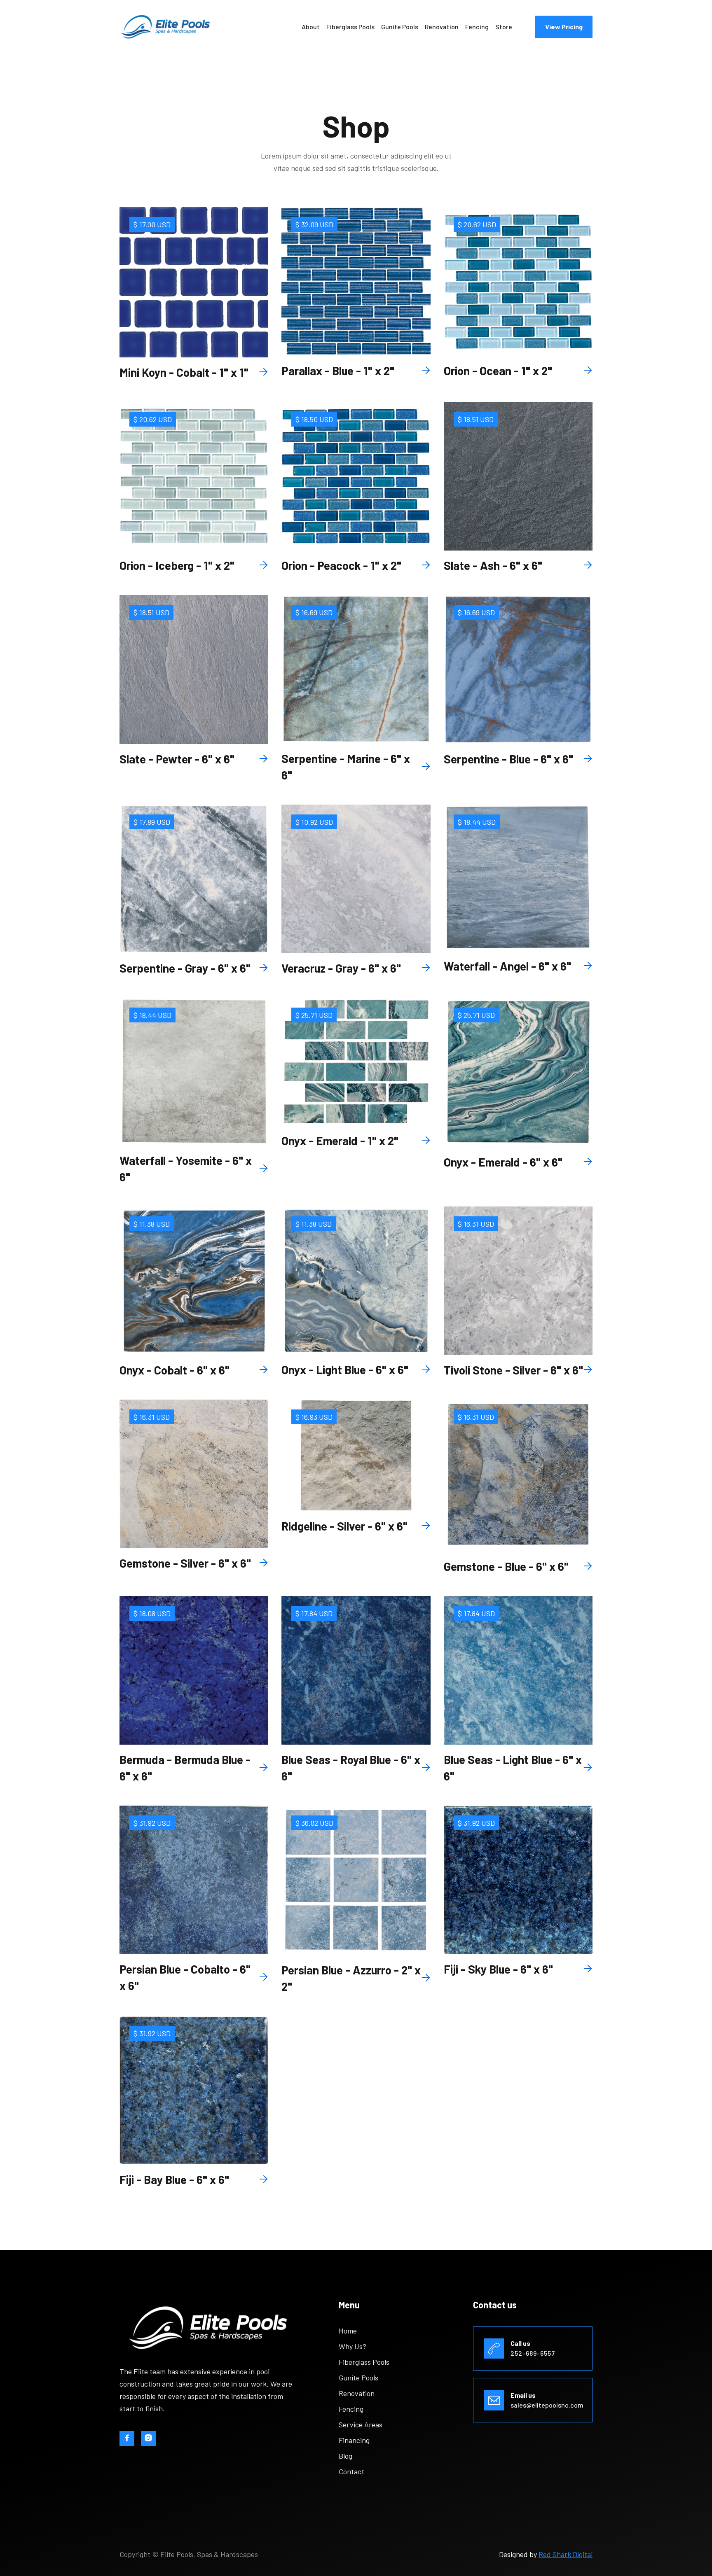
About (311, 27)
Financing (354, 2440)
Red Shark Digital (566, 2554)
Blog (345, 2456)
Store (504, 27)
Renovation (442, 27)
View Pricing (564, 27)
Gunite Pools (400, 27)
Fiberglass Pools (350, 27)
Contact (351, 2471)
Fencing (477, 27)
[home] (166, 27)
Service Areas (361, 2424)
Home (348, 2331)
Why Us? (352, 2346)
